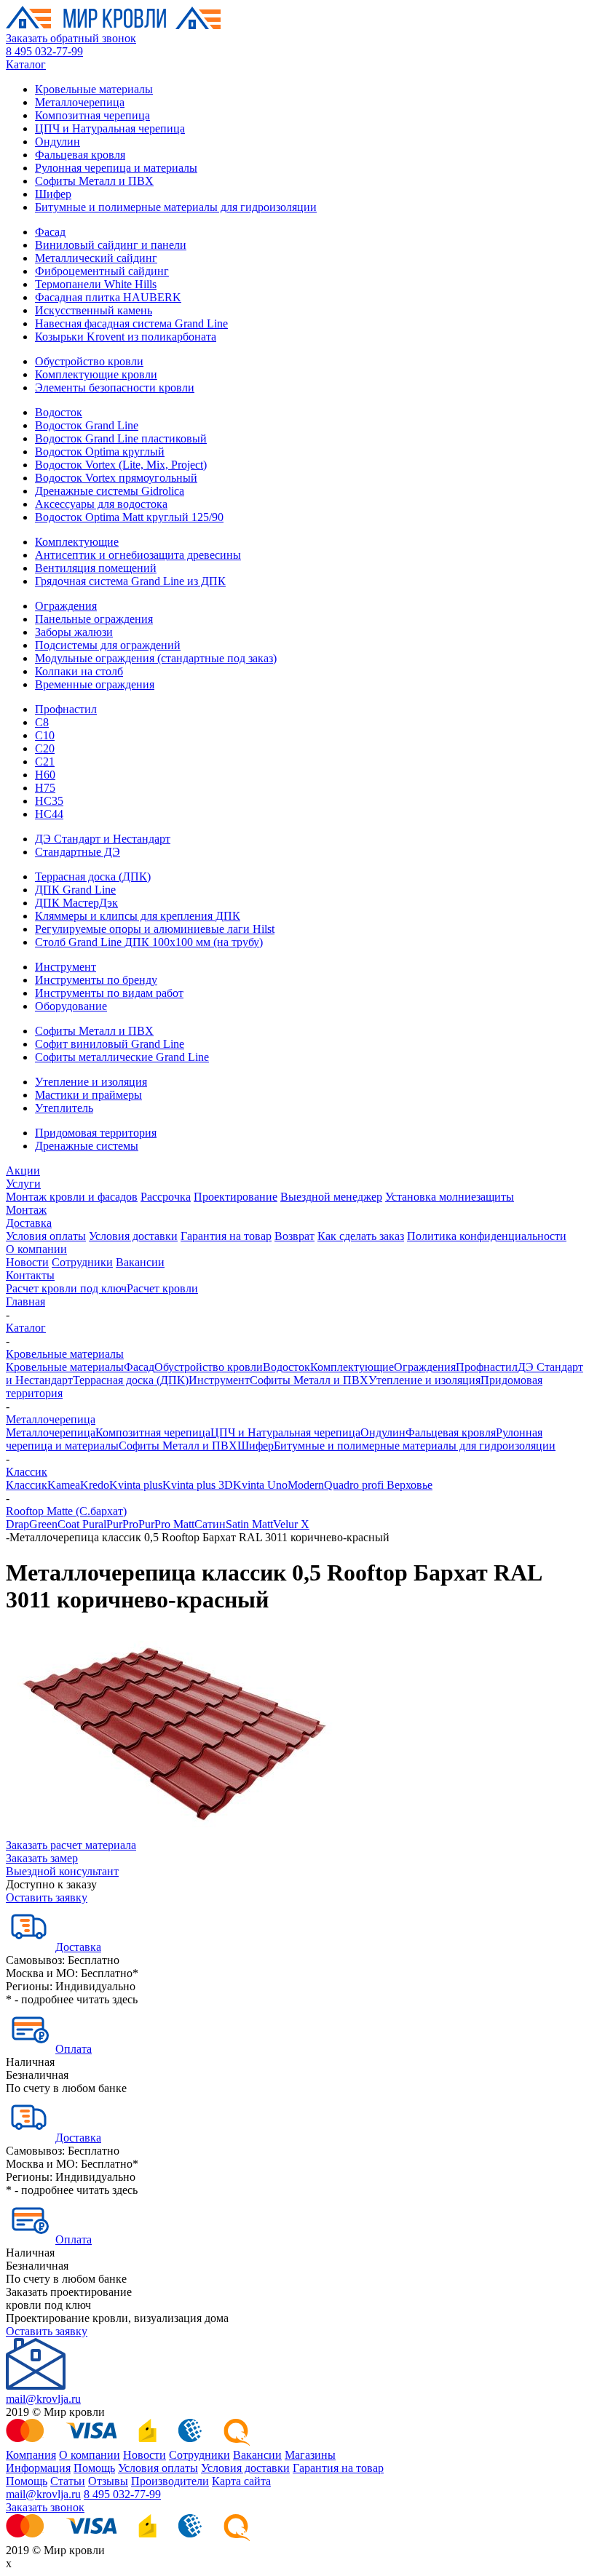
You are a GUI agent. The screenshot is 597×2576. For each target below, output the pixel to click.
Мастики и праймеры (88, 1095)
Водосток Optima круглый (100, 452)
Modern (306, 1485)
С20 (45, 748)
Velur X (291, 1524)
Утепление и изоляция (91, 1082)
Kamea (64, 1485)
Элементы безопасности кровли (115, 387)
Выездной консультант (62, 1871)
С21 (45, 762)
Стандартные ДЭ (78, 852)
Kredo (95, 1485)
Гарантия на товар (226, 1236)
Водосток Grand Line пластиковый (121, 438)
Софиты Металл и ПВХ (94, 181)
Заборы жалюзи (74, 632)
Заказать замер (42, 1858)
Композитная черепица (92, 115)
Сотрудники (82, 1262)
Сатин (210, 1524)
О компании (36, 1249)
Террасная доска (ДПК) (93, 876)
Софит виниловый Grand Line (110, 1044)
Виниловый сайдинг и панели (111, 245)
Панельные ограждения (94, 619)
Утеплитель (64, 1108)
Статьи (68, 2481)
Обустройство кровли (89, 361)
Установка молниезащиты (450, 1197)
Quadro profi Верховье (378, 1485)
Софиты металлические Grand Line (122, 1057)
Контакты (30, 1275)
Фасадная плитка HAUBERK (108, 297)
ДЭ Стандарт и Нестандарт (103, 839)
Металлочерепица (80, 102)
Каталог (26, 64)
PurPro (122, 1524)
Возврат (294, 1236)
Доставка (29, 1223)
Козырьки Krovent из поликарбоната (126, 337)
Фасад (50, 232)
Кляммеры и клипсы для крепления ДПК (138, 916)
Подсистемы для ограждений (108, 645)
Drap (17, 1524)
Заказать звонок (45, 2507)
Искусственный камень (94, 310)
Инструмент (66, 967)
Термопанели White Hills (96, 284)
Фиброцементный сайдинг (102, 271)
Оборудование (71, 1006)
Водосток (59, 412)
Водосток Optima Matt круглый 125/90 (129, 517)
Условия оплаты (46, 1236)
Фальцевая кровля (80, 155)
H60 (45, 775)
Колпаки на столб (79, 671)
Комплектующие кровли (96, 374)
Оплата (74, 2049)
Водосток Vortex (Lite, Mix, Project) (121, 465)
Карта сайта (241, 2481)
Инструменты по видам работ (109, 993)
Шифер (53, 194)
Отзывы (108, 2481)
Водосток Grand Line (87, 425)
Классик (27, 1472)
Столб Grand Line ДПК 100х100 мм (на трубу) (149, 942)
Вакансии (140, 1262)
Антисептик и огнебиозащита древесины (138, 555)
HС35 (49, 801)
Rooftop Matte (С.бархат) (66, 1511)
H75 (45, 788)
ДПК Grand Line (75, 890)
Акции (23, 1170)
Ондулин (58, 142)
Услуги (23, 1184)
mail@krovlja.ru (43, 2399)
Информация (38, 2468)
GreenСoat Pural (68, 1524)
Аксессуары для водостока (101, 504)
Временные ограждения (95, 684)
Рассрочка (166, 1197)
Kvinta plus (136, 1485)
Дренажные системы (87, 1146)
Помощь (94, 2468)
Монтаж (26, 1210)
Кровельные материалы (94, 89)
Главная (25, 1301)
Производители (170, 2481)
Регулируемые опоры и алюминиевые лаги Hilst (155, 929)
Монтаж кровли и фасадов (72, 1197)
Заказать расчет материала (71, 1845)
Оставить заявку (47, 1897)
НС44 (49, 814)
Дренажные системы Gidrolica (110, 491)
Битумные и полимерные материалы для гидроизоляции (176, 207)
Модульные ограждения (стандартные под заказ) (156, 658)
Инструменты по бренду (96, 980)
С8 (42, 722)
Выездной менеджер (331, 1197)
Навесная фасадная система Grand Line (131, 323)
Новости (27, 1262)
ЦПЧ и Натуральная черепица (110, 128)
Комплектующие (77, 542)
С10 (45, 735)
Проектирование (236, 1197)
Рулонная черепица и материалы (116, 168)
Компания (31, 2455)
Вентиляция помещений (96, 568)
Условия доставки (133, 1236)
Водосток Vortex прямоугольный (116, 478)
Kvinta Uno (260, 1485)
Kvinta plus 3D (198, 1485)
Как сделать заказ (361, 1236)
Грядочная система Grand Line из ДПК (130, 581)
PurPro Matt (166, 1524)
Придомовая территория (96, 1133)
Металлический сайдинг (96, 258)
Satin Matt (249, 1524)
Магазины (310, 2455)
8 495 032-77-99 (44, 51)
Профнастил (66, 709)
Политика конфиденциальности (487, 1236)
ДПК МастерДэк (76, 903)
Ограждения (66, 606)
